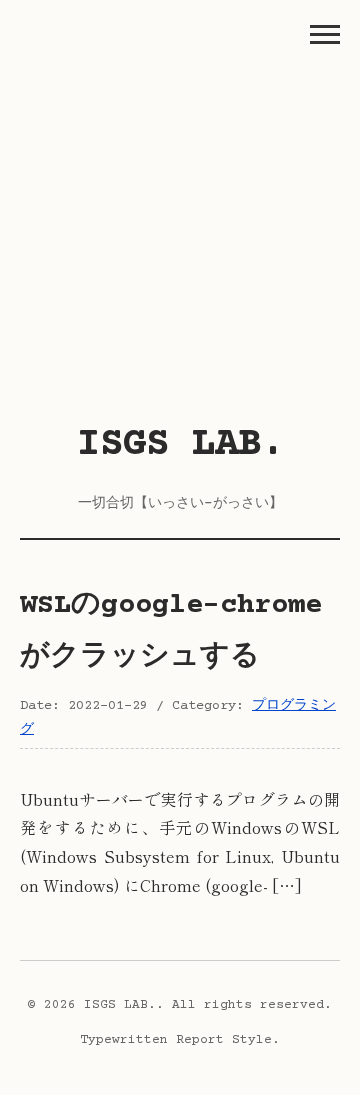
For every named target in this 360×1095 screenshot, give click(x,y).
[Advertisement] (180, 220)
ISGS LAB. (180, 445)
